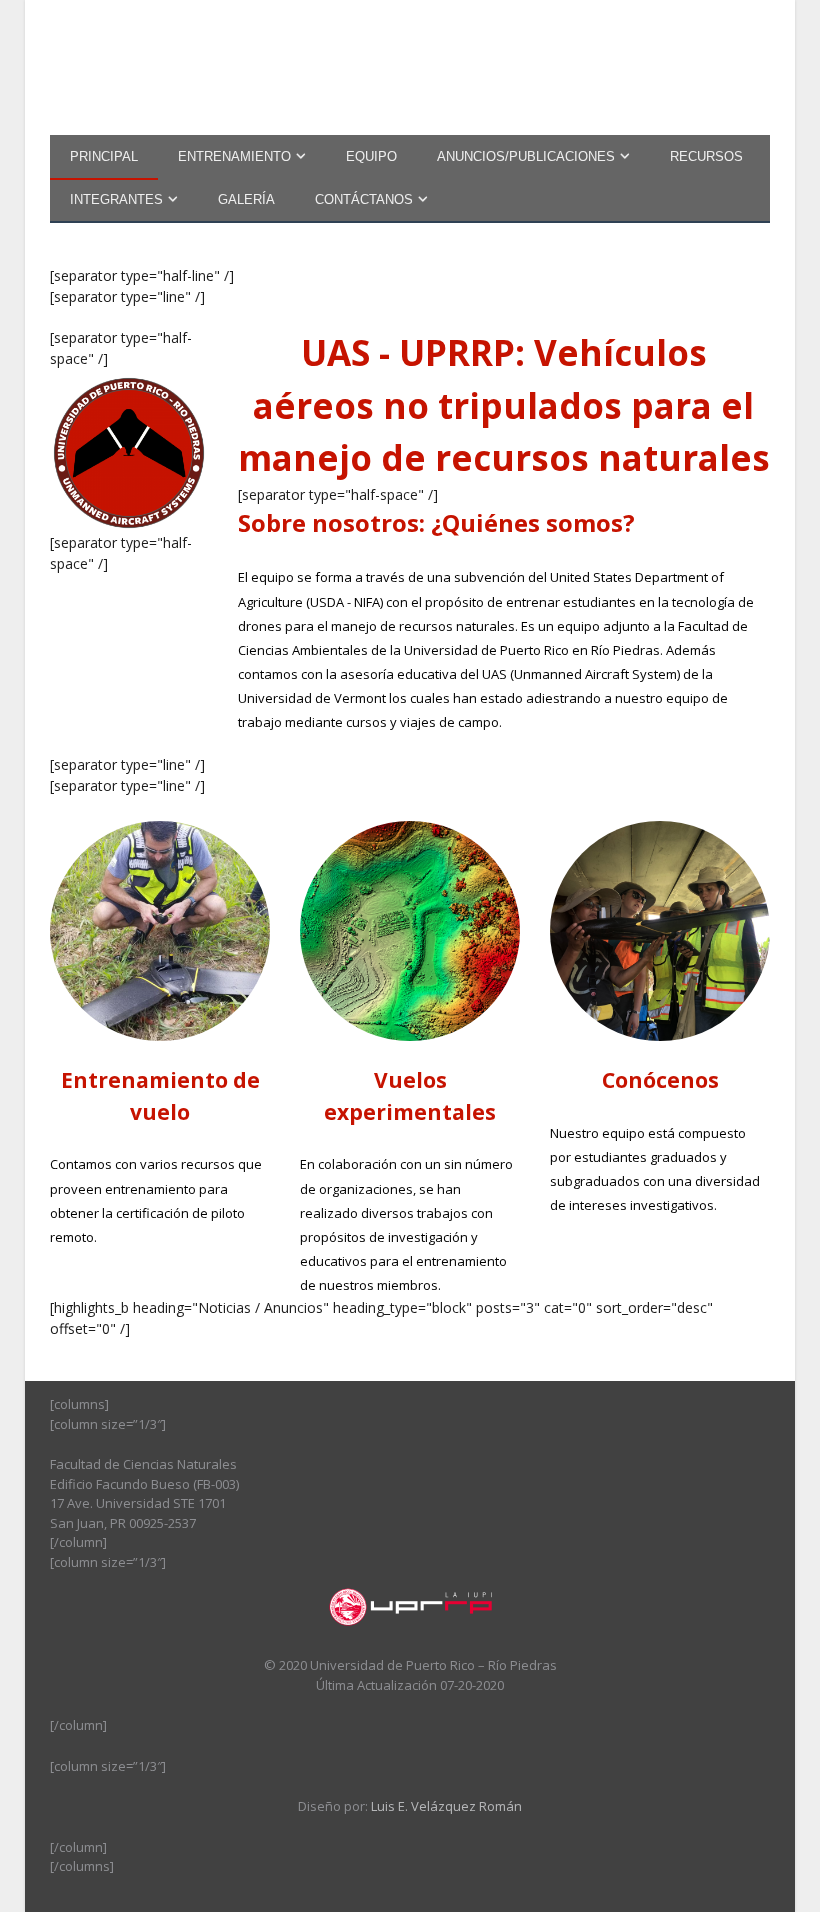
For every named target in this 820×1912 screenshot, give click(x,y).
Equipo (371, 156)
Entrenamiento (234, 156)
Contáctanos (364, 199)
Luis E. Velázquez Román (446, 1806)
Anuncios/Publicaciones (526, 156)
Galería (246, 199)
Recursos (706, 156)
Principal (104, 156)
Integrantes (116, 199)
